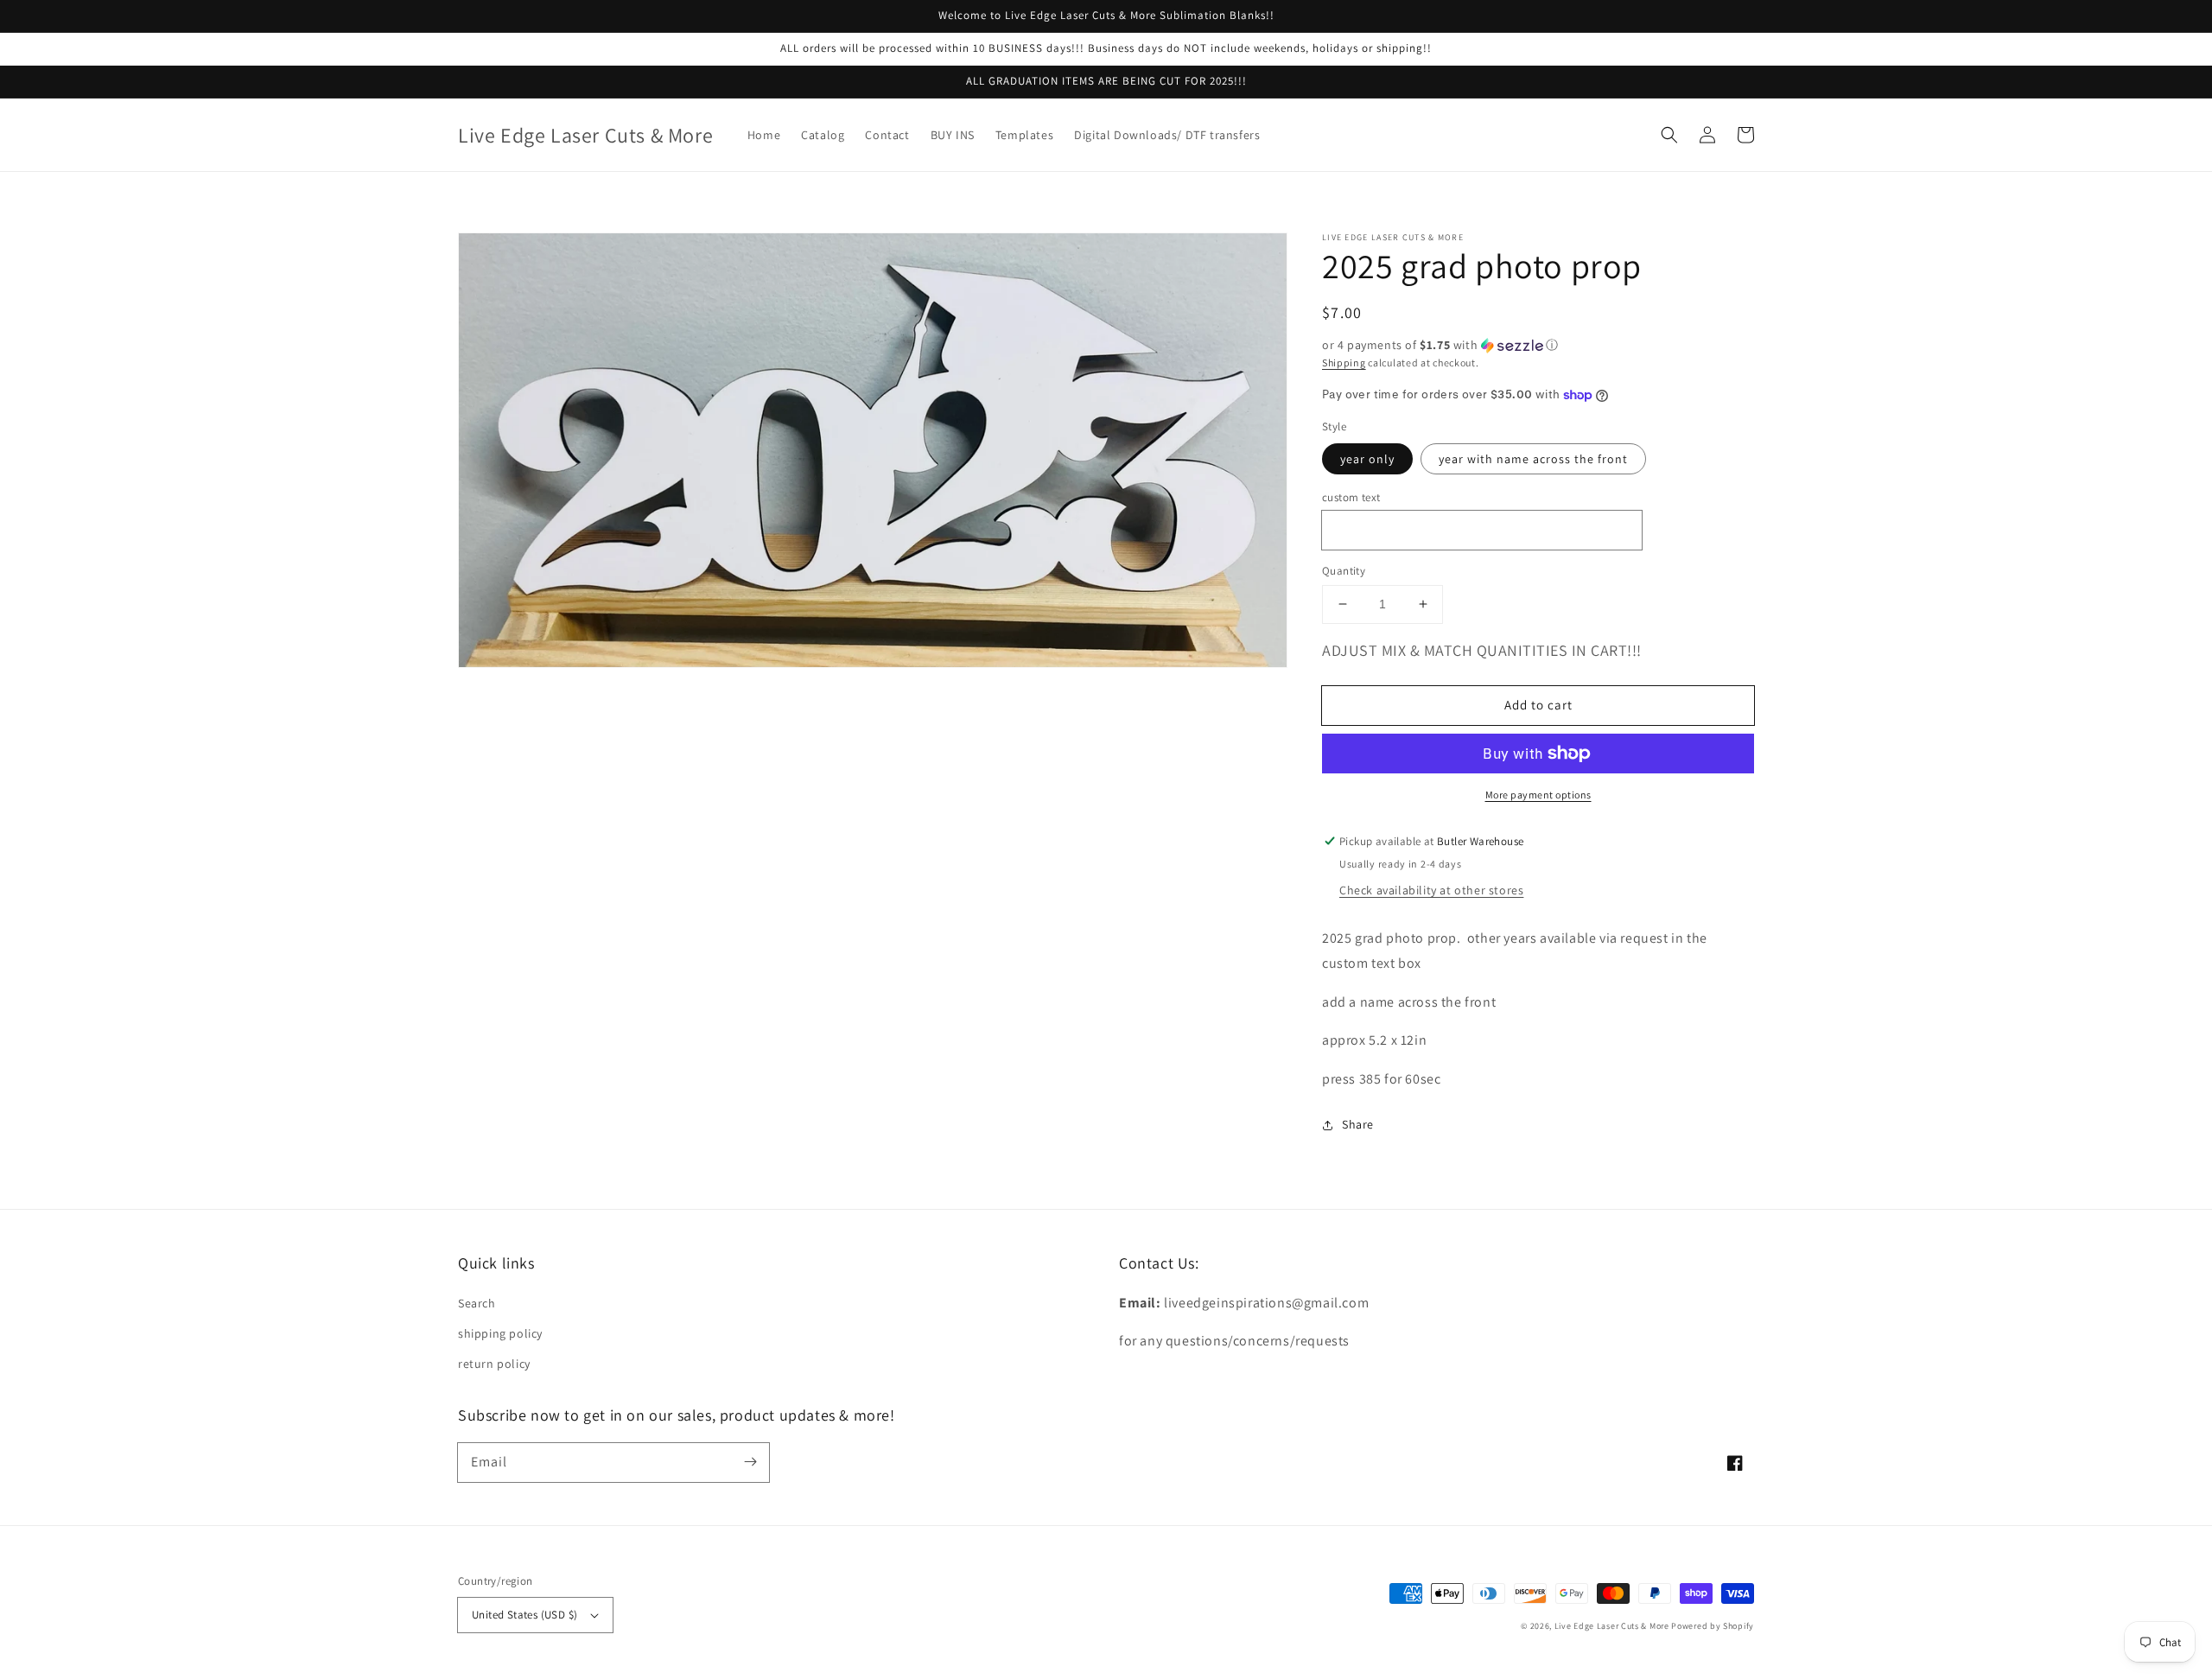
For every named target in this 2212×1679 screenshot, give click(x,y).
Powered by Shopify (1713, 1626)
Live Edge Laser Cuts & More (1612, 1626)
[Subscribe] (750, 1462)
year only (1367, 459)
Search (477, 1303)
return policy (494, 1364)
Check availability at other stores (1431, 890)
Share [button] (1358, 1124)
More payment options (1538, 795)
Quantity (1344, 571)
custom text (1351, 497)
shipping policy (500, 1333)
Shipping (1344, 363)
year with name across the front (1533, 459)
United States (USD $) (524, 1615)
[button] (1669, 135)
